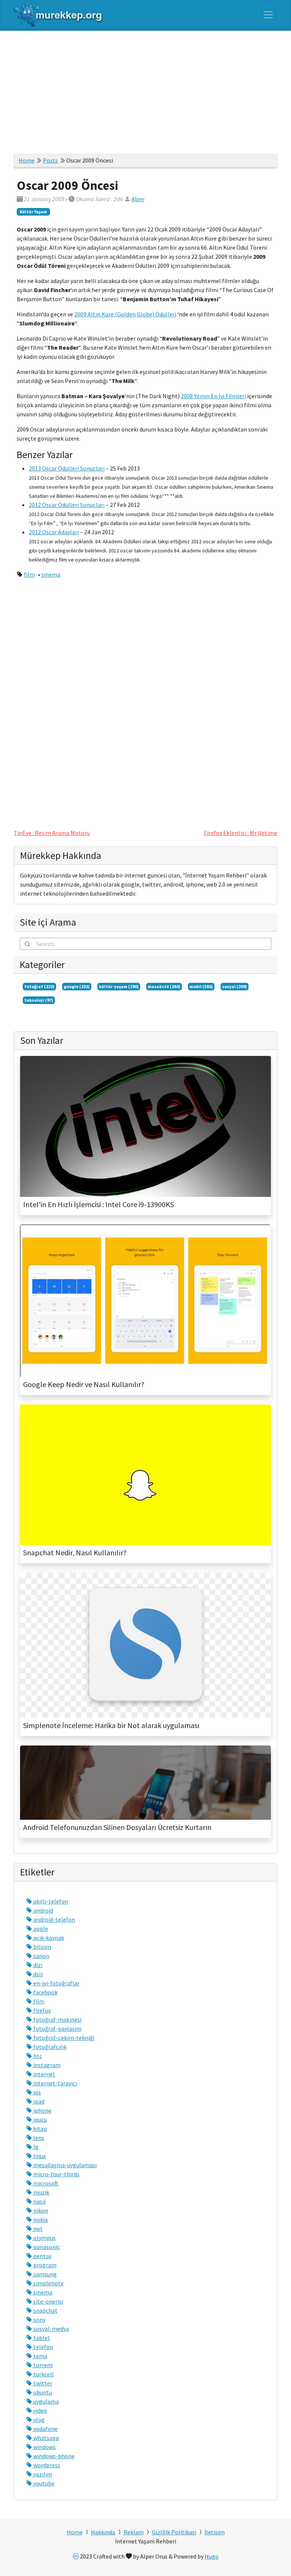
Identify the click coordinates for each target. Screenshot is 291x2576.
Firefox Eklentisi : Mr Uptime (241, 833)
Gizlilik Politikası (174, 2532)
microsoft (45, 2183)
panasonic (46, 2247)
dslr (38, 1974)
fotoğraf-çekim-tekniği (63, 2038)
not (38, 2229)
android (43, 1910)
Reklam (134, 2532)
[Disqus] (145, 701)
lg (35, 2147)
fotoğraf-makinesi (57, 2019)
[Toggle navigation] (268, 15)
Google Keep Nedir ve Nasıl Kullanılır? (84, 1384)
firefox (41, 2010)
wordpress (46, 2465)
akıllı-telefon (50, 1901)
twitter (42, 2383)
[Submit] (28, 944)
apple (40, 1928)
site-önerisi (48, 2301)
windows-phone (53, 2456)
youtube (43, 2483)
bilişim (42, 1947)
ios (37, 2092)
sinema (51, 574)
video (40, 2410)
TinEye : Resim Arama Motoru (52, 833)
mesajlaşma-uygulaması (64, 2165)
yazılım (42, 2474)
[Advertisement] (145, 88)
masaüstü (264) (164, 986)
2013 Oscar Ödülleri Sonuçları (67, 468)
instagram (46, 2065)
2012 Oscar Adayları (54, 532)
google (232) (77, 986)
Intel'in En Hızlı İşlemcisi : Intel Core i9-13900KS (99, 1204)
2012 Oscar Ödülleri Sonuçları (67, 505)
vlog (38, 2420)
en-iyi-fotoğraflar (56, 1983)
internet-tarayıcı (55, 2083)
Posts (50, 160)
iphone (42, 2110)
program (44, 2265)
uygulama (45, 2401)
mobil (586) (201, 986)
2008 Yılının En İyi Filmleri (213, 396)
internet (44, 2074)
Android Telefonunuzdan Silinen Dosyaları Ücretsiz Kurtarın (117, 1827)
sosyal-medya (51, 2329)
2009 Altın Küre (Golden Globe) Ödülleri (125, 314)
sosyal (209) (235, 986)
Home (27, 160)
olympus (44, 2238)
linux (39, 2156)
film (29, 574)
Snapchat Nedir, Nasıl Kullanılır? (75, 1553)
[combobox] (145, 944)
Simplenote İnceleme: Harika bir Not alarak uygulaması (111, 1725)
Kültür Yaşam (33, 212)
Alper (138, 199)
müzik (41, 2192)
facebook (45, 1992)
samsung (45, 2274)
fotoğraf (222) (39, 986)
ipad (38, 2101)
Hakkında (103, 2532)
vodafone (45, 2429)
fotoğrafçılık (49, 2047)
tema (40, 2356)
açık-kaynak (48, 1938)
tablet (41, 2338)
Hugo (212, 2556)
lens (38, 2138)
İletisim (215, 2532)
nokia (40, 2219)
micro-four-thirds (56, 2174)
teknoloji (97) (39, 1000)
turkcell (43, 2374)
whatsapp (46, 2438)
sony (39, 2319)
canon (41, 1956)
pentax (42, 2256)
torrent (43, 2365)
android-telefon (54, 1919)
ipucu (40, 2119)
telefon (43, 2347)
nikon (40, 2210)
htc (37, 2056)
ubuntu (42, 2392)
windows (44, 2447)
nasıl (39, 2201)
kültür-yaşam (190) (119, 986)
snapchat (45, 2310)
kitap (40, 2129)
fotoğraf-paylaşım (57, 2029)
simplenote (48, 2283)
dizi (37, 1965)
